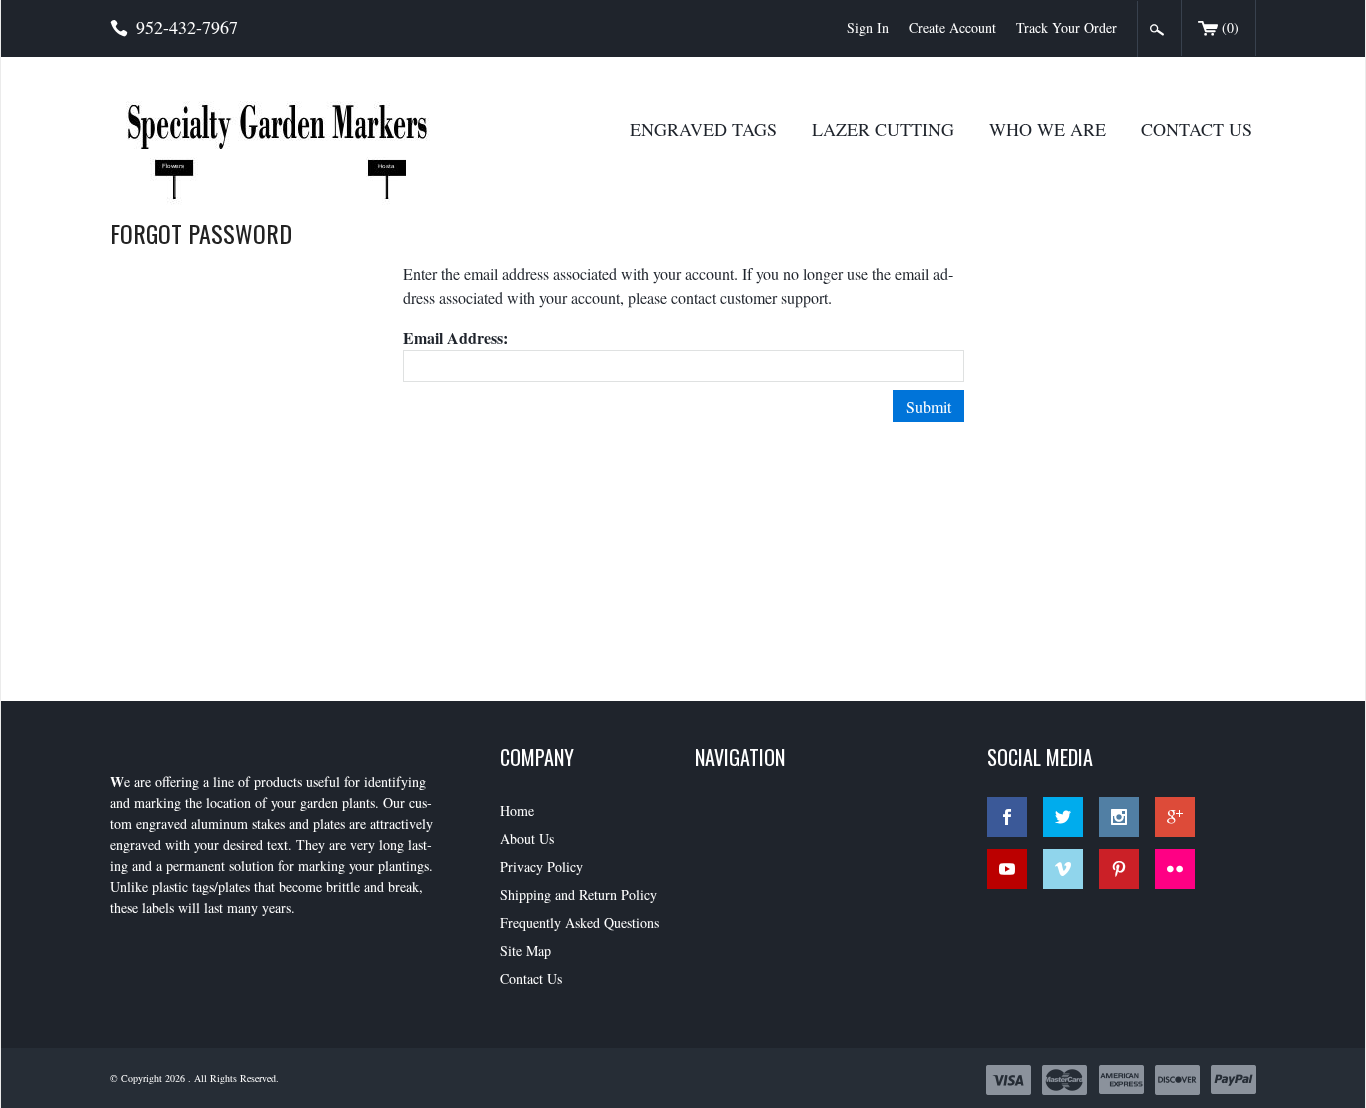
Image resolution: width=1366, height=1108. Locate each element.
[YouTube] (1007, 869)
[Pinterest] (1119, 869)
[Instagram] (1119, 817)
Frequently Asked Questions (579, 922)
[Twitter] (1063, 817)
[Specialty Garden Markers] (293, 139)
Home (517, 810)
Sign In (868, 27)
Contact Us (1196, 129)
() (1230, 27)
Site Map (525, 950)
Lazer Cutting (883, 129)
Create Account (952, 27)
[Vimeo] (1063, 869)
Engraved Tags (703, 129)
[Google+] (1175, 817)
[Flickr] (1175, 869)
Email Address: (455, 337)
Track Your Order (1066, 27)
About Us (527, 838)
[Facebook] (1007, 817)
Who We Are (1047, 129)
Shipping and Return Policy (578, 894)
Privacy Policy (541, 866)
